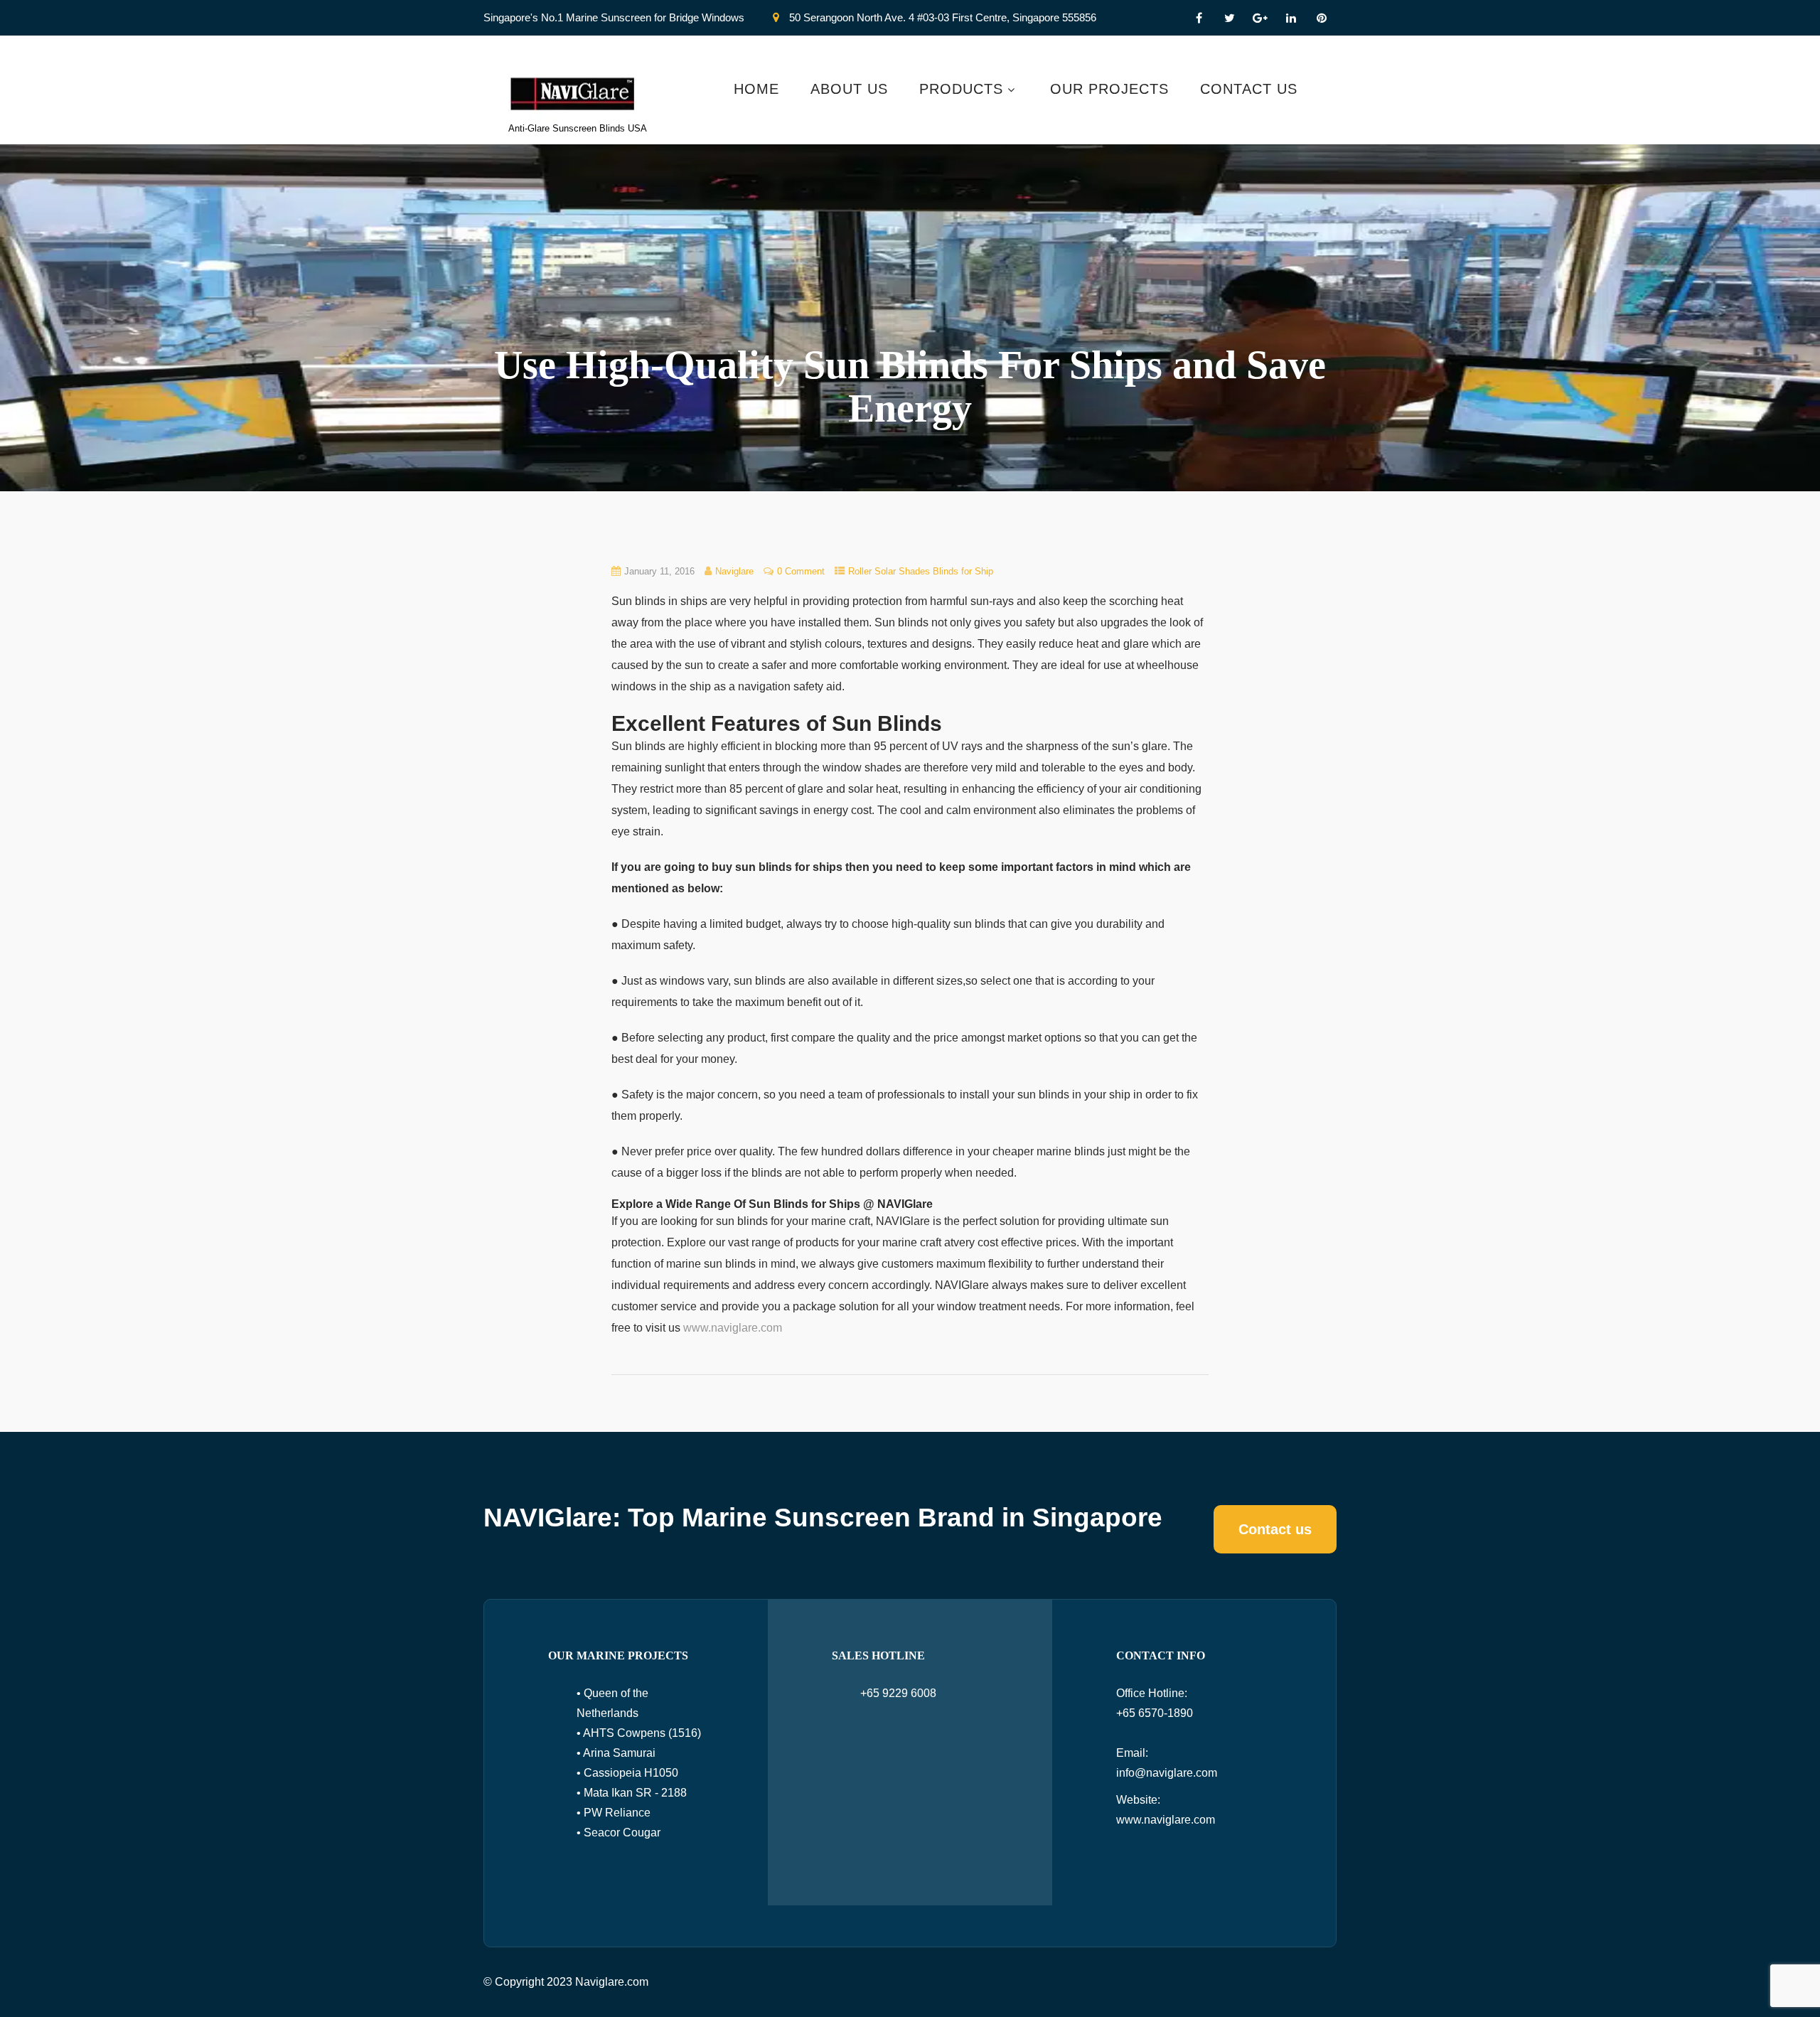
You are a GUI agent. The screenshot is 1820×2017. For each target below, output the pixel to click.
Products (961, 89)
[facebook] (1199, 18)
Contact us (1275, 1529)
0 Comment (801, 571)
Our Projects (1109, 89)
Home (756, 89)
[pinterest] (1321, 18)
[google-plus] (1260, 18)
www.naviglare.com (733, 1328)
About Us (849, 89)
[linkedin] (1291, 18)
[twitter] (1230, 18)
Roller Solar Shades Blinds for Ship (921, 571)
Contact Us (1249, 89)
